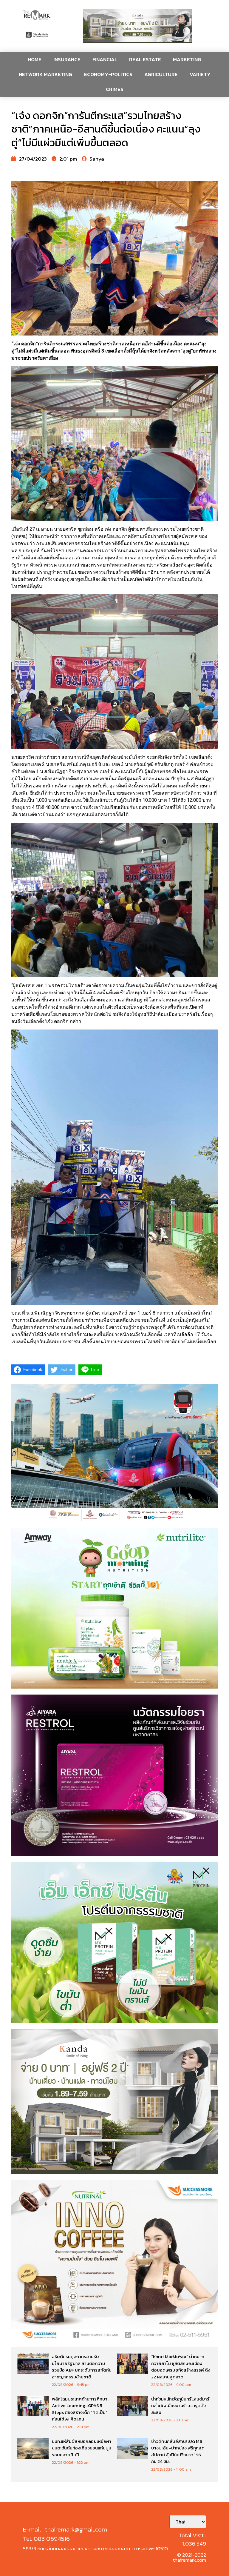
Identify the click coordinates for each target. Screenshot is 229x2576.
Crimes (115, 89)
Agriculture (161, 74)
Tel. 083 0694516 (46, 2539)
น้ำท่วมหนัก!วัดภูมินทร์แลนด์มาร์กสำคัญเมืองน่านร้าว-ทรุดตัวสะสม (180, 2406)
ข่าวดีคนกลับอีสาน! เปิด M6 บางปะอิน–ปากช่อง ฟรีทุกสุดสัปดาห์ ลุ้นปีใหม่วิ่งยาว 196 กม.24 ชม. (178, 2451)
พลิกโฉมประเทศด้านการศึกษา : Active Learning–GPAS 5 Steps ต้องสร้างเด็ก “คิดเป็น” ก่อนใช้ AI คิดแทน (81, 2409)
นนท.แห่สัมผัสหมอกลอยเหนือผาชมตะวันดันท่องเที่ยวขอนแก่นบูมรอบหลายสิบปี (82, 2448)
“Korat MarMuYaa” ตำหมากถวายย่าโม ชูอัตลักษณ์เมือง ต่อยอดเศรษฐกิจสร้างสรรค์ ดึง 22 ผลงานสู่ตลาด (181, 2367)
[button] (137, 26)
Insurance (67, 59)
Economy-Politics (108, 74)
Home (35, 59)
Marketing (187, 59)
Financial (105, 59)
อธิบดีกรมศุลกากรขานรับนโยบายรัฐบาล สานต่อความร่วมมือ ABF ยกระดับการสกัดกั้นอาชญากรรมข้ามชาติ (82, 2367)
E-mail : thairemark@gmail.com (65, 2529)
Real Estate (145, 59)
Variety (200, 74)
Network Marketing (45, 74)
